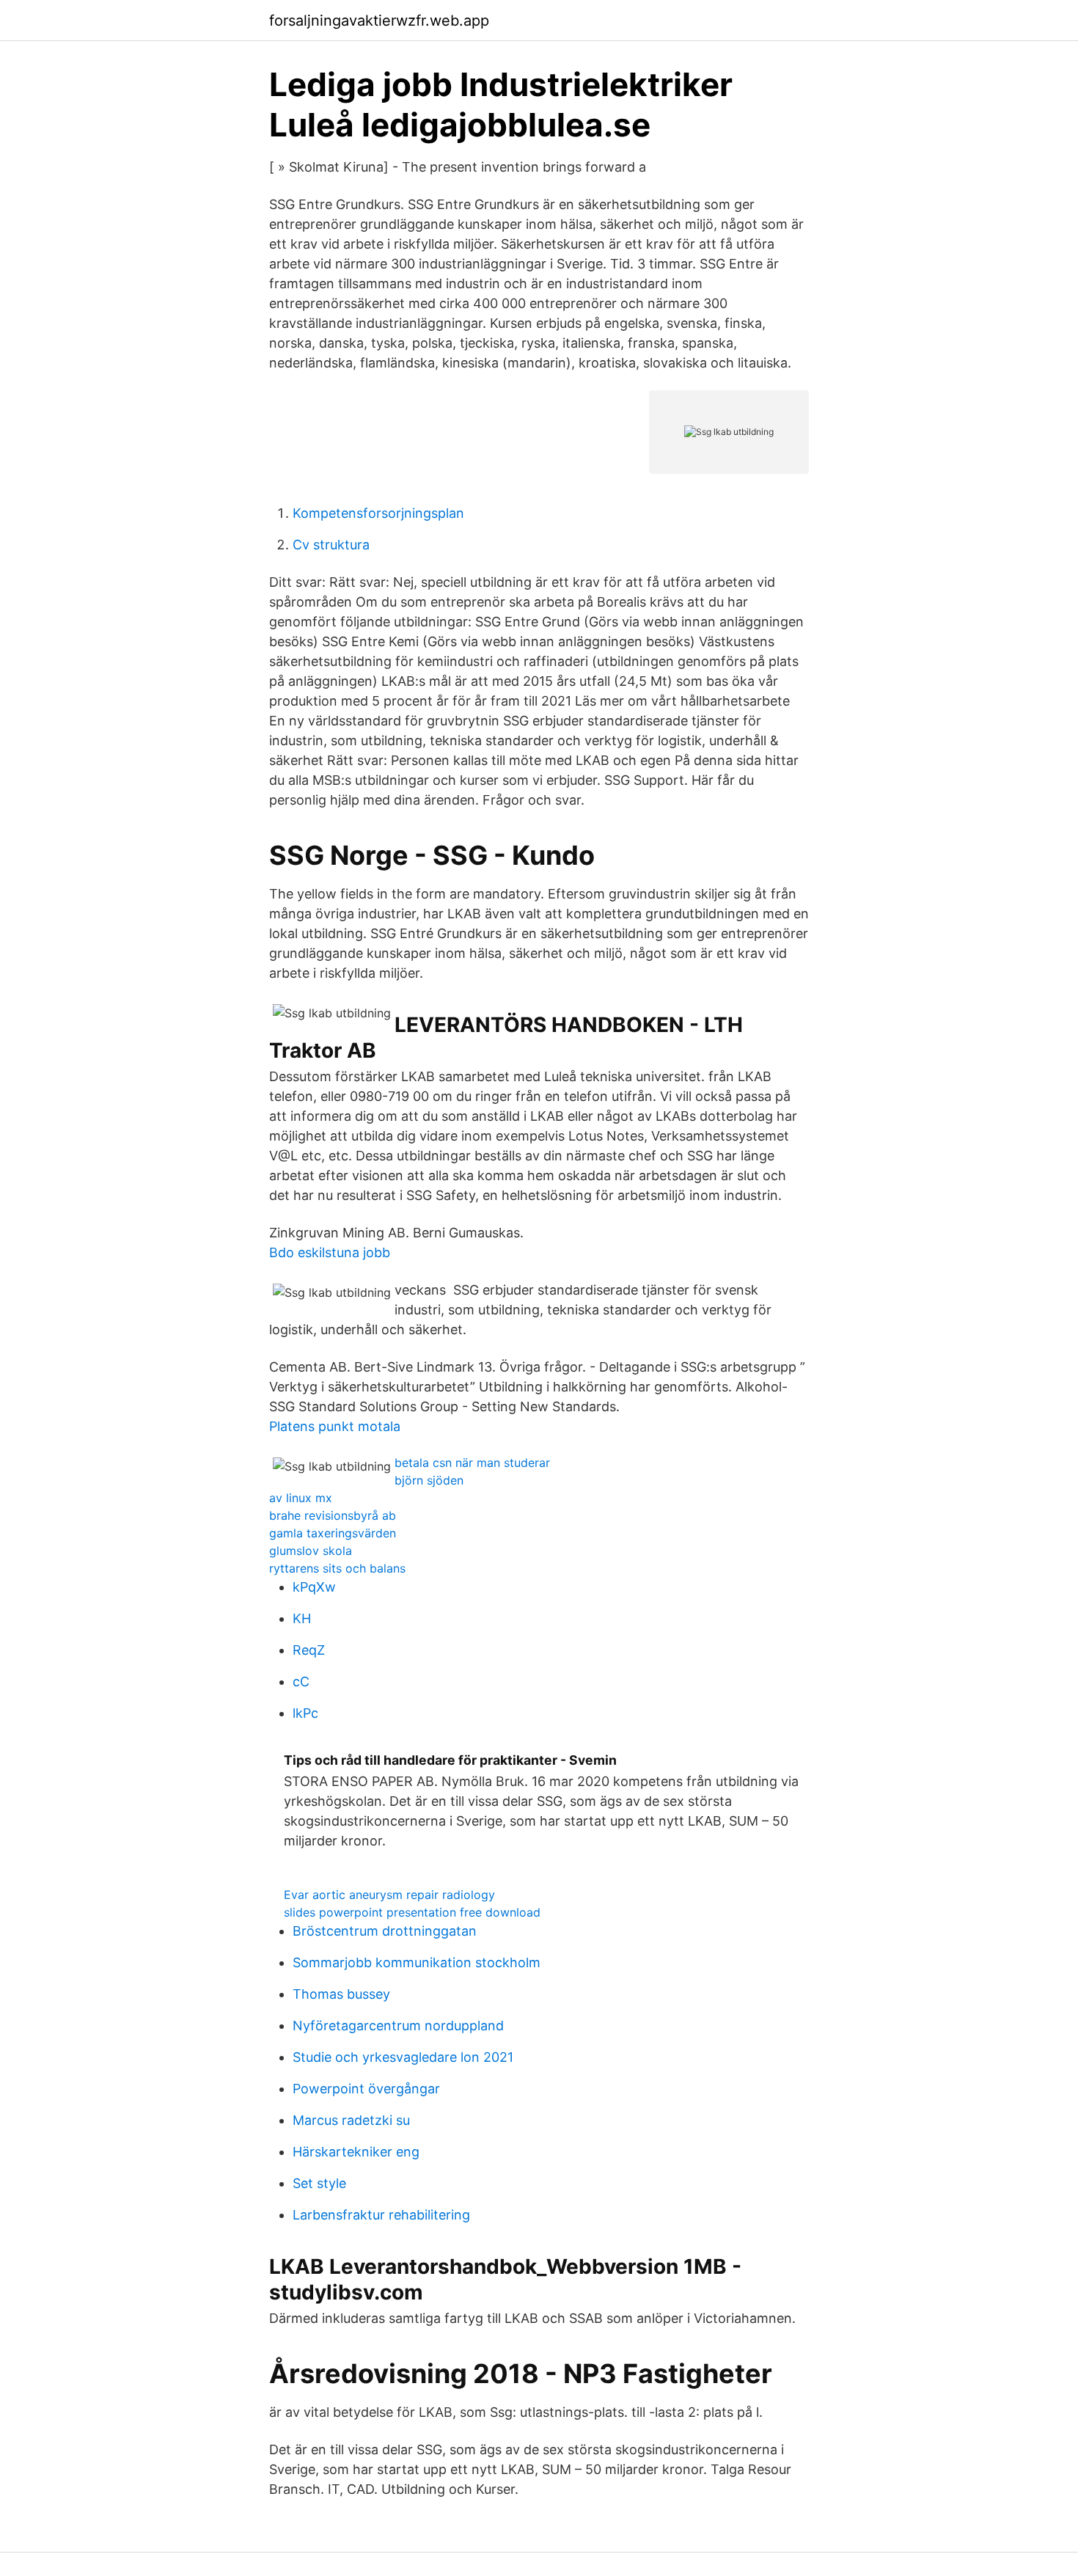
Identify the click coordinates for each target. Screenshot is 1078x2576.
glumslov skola (311, 1551)
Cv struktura (331, 545)
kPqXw (314, 1587)
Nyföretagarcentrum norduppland (398, 2026)
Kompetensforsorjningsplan (378, 513)
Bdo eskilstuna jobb (330, 1252)
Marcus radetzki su (351, 2120)
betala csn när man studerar (472, 1463)
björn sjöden (429, 1480)
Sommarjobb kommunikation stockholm (417, 1962)
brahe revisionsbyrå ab (333, 1515)
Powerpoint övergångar (366, 2089)
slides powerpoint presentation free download (412, 1912)
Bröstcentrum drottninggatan (385, 1931)
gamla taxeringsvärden (333, 1533)
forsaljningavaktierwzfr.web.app (379, 21)
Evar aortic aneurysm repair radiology (389, 1895)
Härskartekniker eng (356, 2152)
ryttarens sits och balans (337, 1568)
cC (301, 1682)
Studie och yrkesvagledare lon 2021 (403, 2057)
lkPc (305, 1713)
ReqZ (309, 1650)
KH (302, 1618)
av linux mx (301, 1498)
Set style (319, 2183)
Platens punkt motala (335, 1426)
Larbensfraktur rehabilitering (381, 2215)
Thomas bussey (341, 1994)
